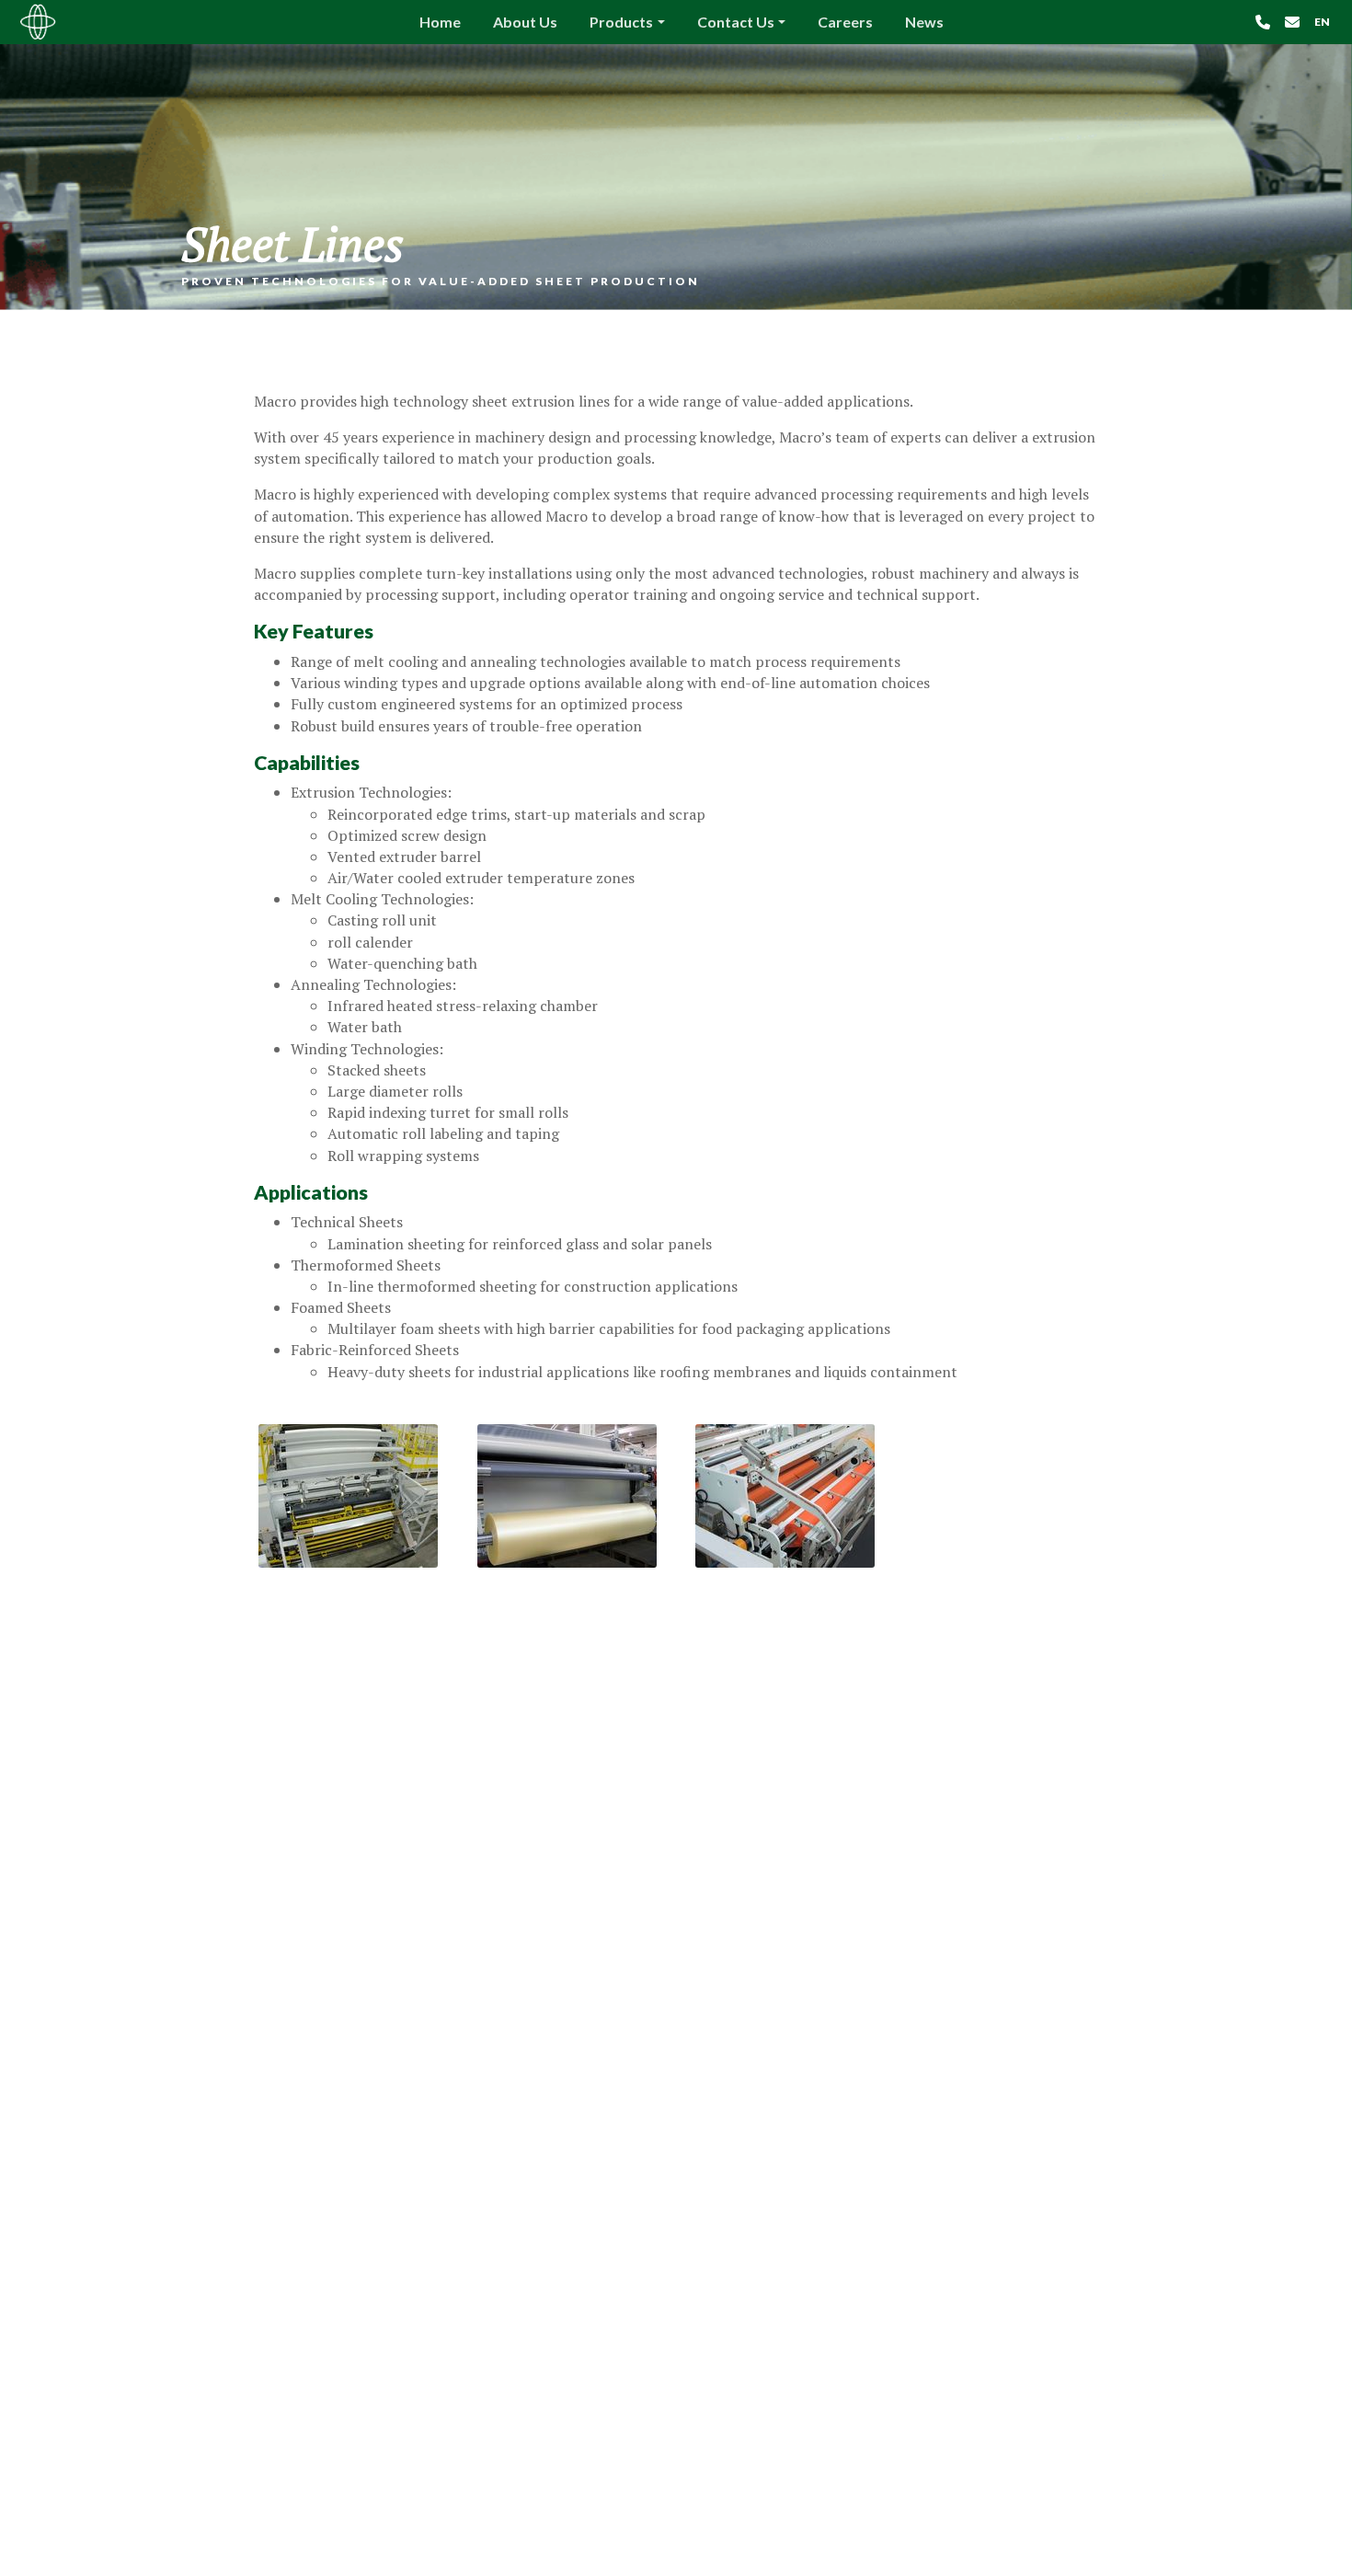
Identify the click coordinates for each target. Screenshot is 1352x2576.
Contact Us (736, 22)
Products (621, 22)
